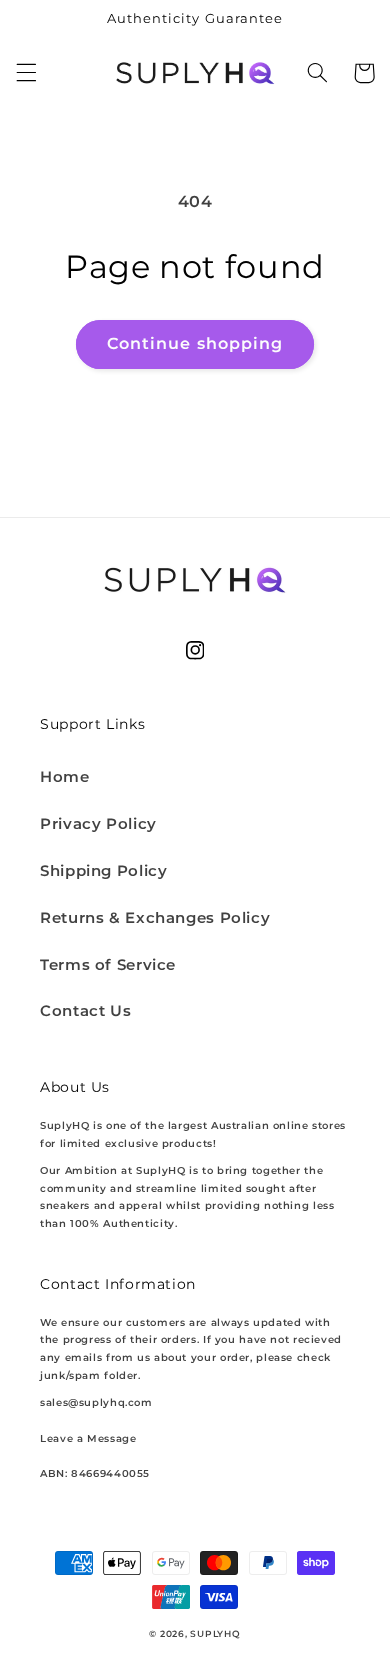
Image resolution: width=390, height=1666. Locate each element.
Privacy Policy (98, 824)
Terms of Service (108, 965)
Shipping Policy (103, 871)
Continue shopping (195, 343)
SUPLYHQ (215, 1634)
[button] (26, 73)
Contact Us (85, 1011)
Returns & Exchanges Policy (155, 918)
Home (65, 777)
